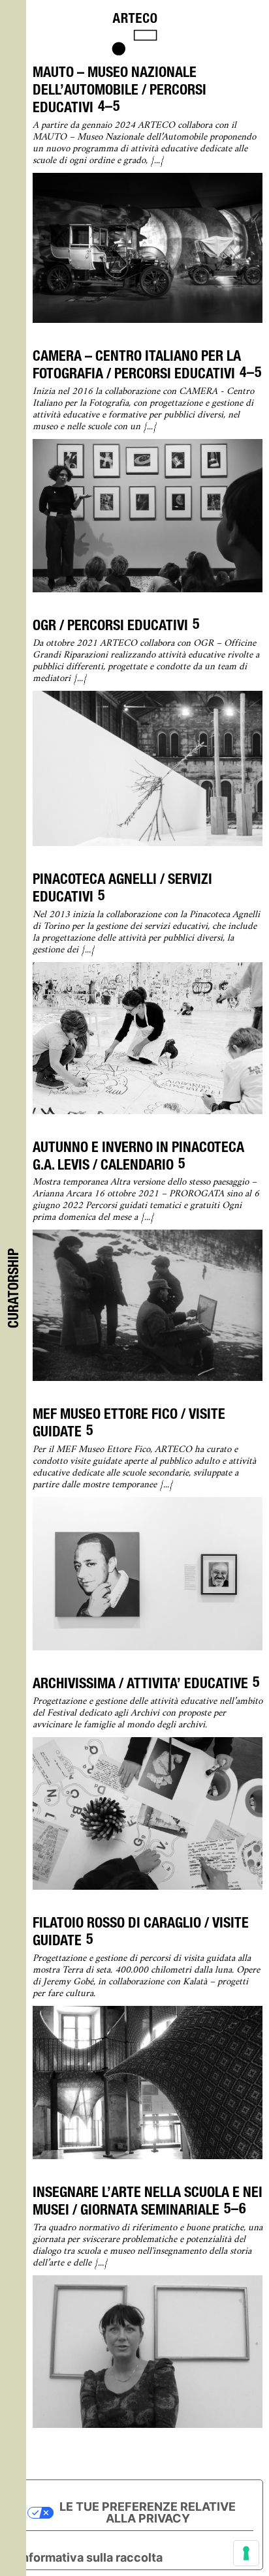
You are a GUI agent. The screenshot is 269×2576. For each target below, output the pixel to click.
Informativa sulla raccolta (90, 2557)
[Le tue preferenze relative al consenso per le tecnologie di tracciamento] (246, 2553)
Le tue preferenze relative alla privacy (148, 2512)
